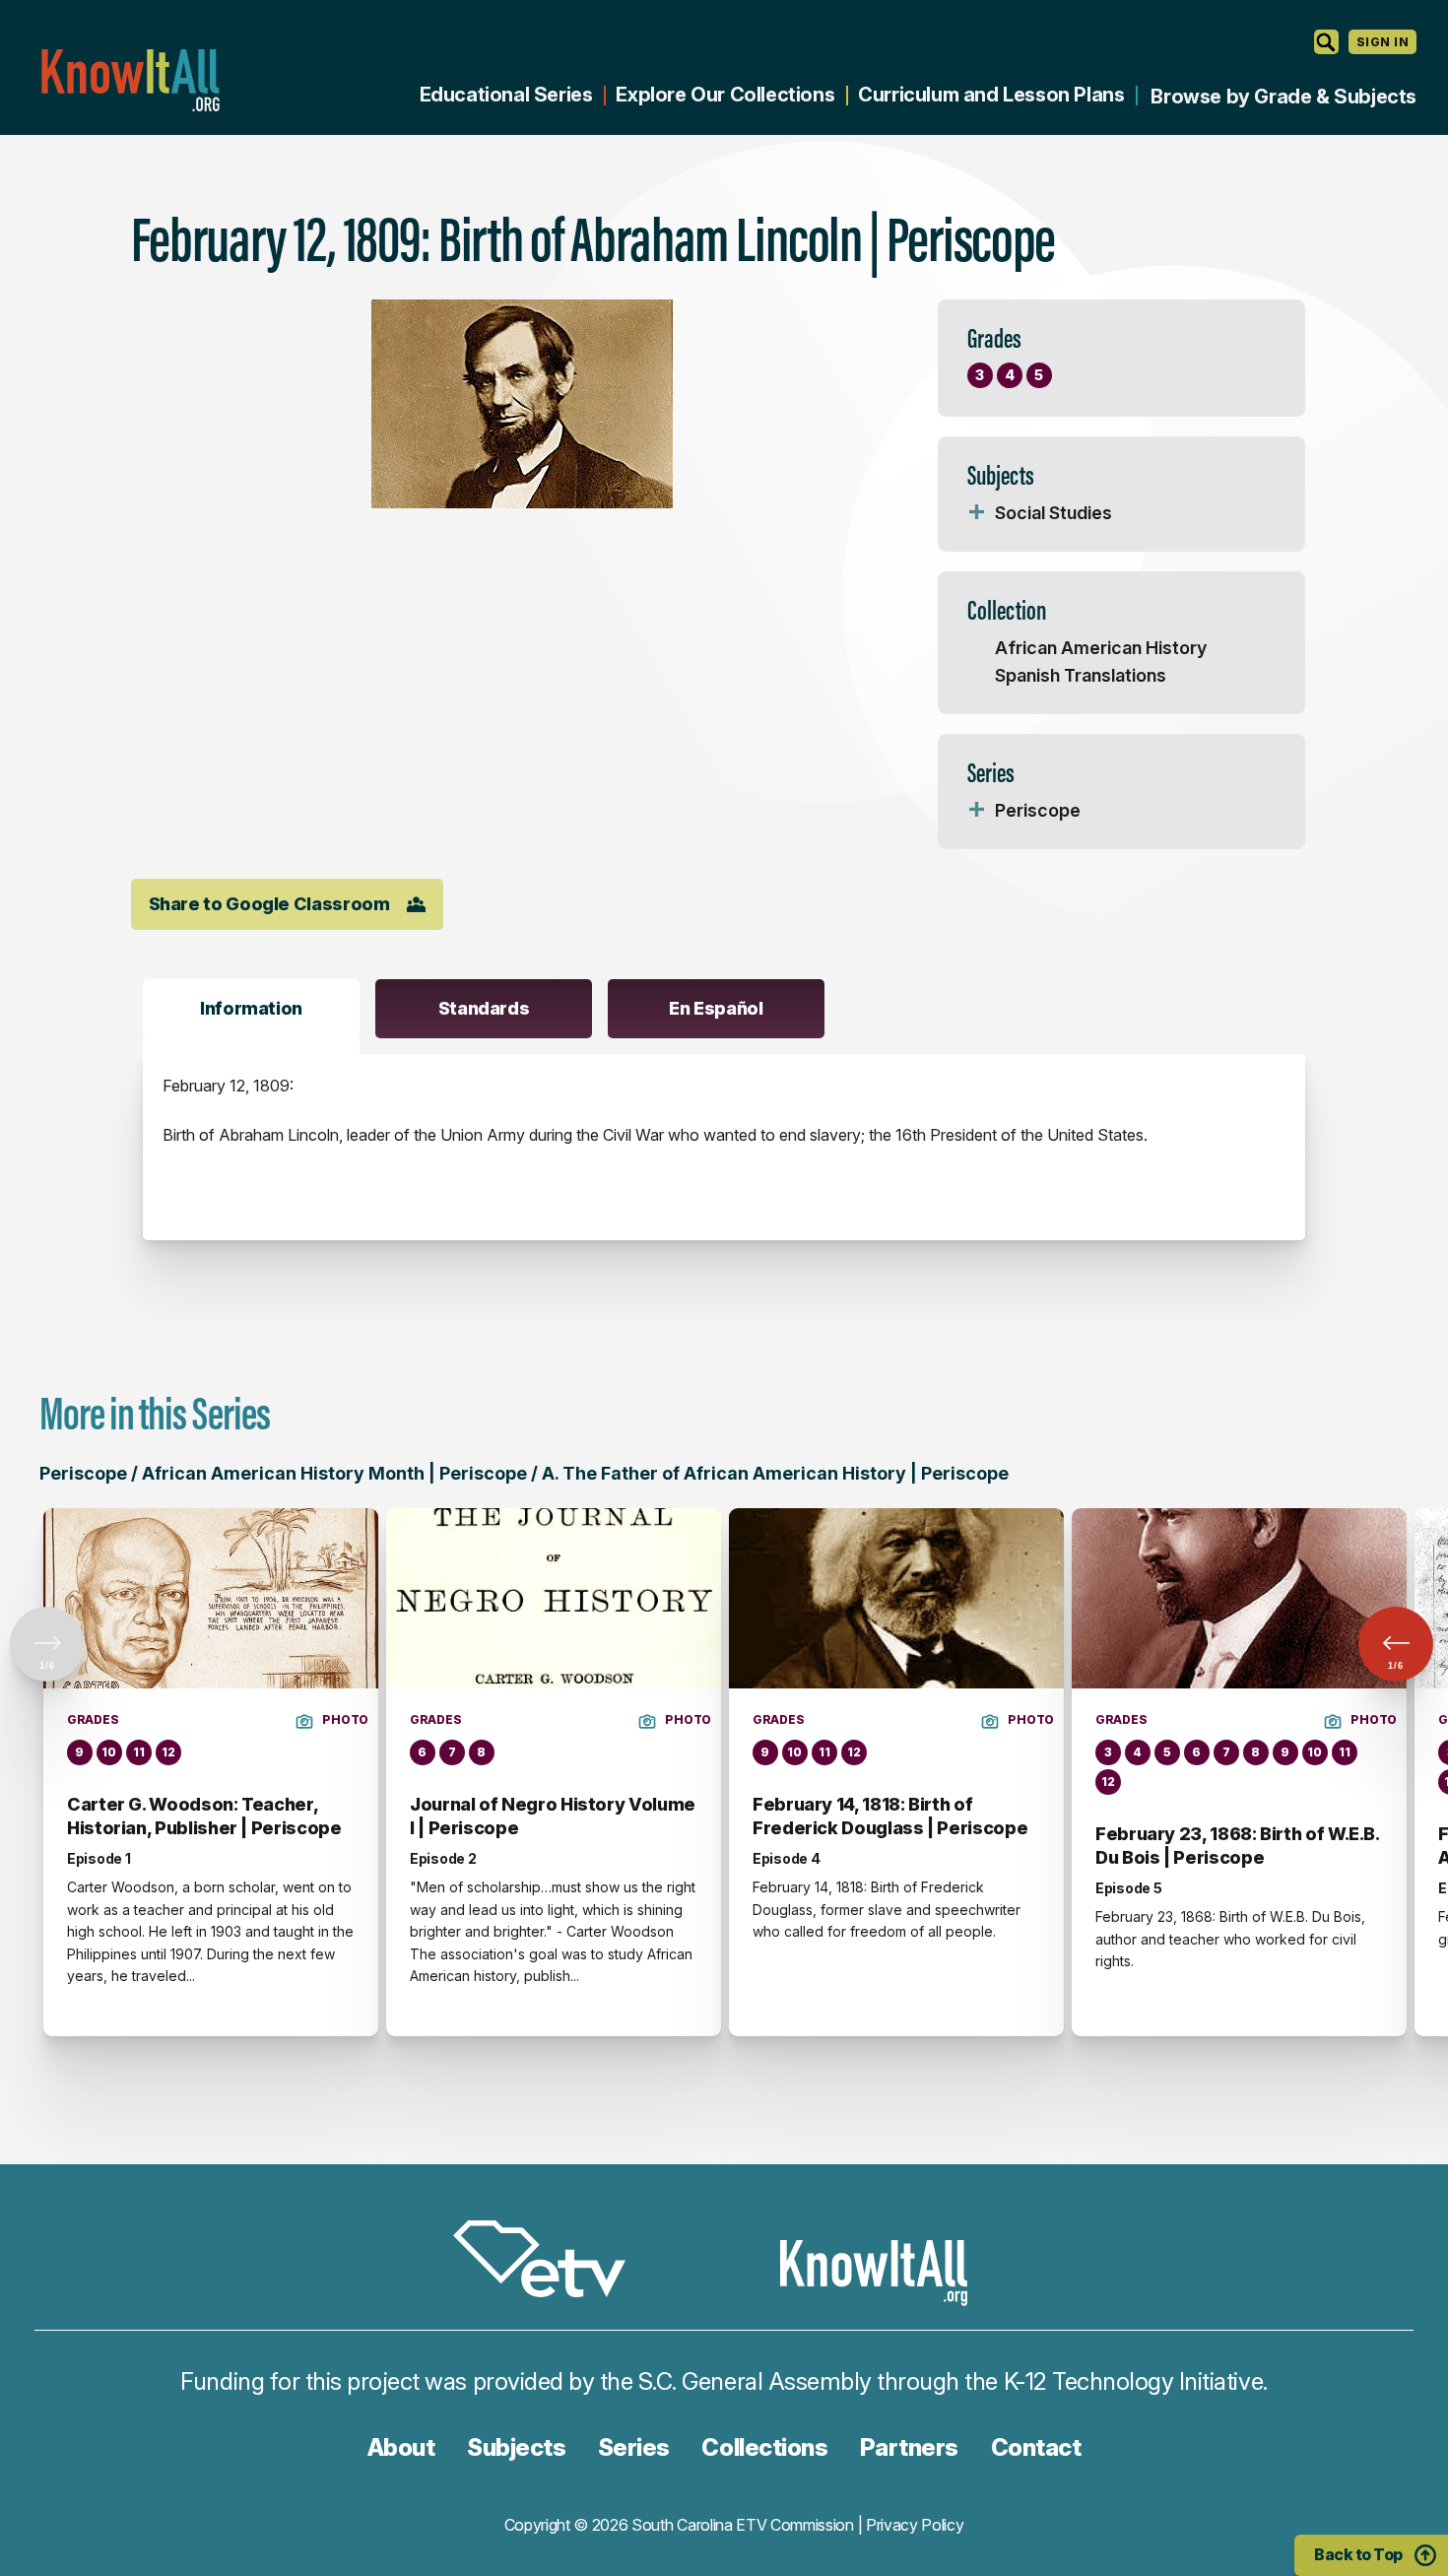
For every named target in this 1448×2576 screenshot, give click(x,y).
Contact (1036, 2447)
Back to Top (1358, 2554)
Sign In (1382, 42)
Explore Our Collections (725, 95)
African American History (1101, 648)
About (401, 2447)
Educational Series (506, 95)
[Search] (1326, 42)
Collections (764, 2447)
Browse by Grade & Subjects (1283, 97)
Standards (484, 1008)
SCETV (550, 2262)
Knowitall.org (130, 80)
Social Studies (1053, 513)
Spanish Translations (1081, 675)
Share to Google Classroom (269, 904)
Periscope (1038, 810)
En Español (716, 1008)
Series (634, 2447)
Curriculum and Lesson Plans (991, 95)
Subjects (516, 2447)
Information (251, 1008)
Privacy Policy (915, 2525)
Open (977, 513)
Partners (909, 2447)
